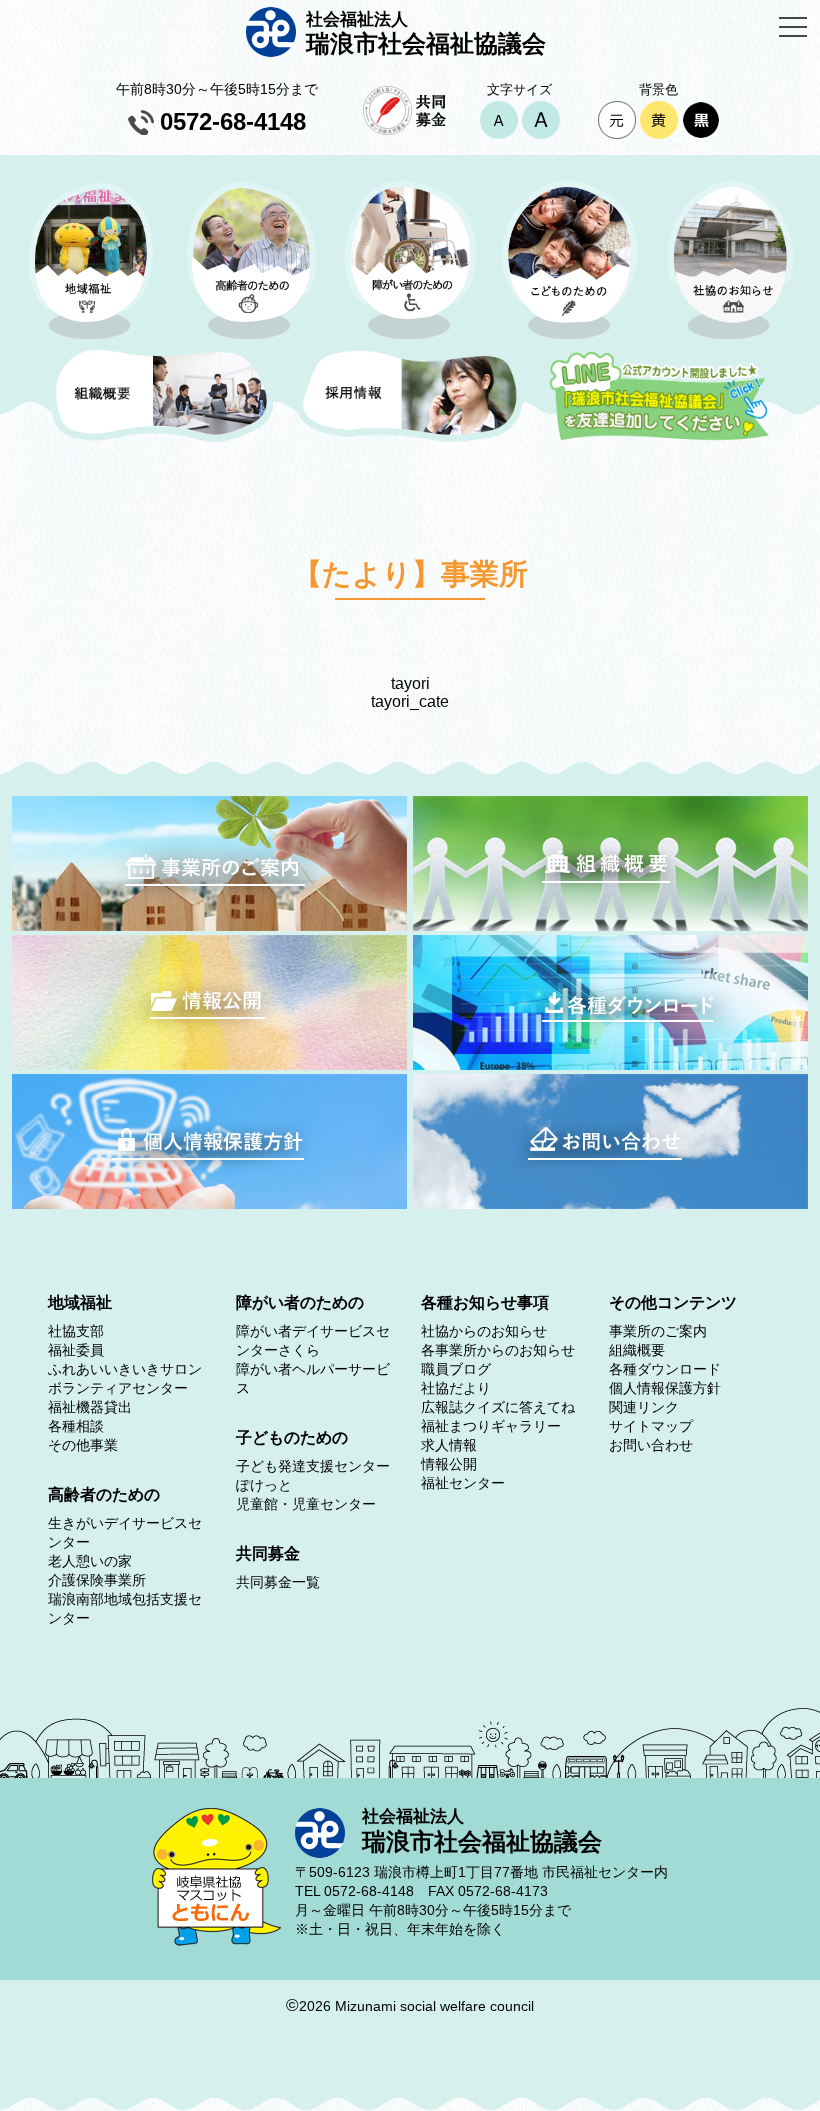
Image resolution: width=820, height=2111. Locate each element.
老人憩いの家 (90, 1561)
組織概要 (637, 1350)
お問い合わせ (651, 1445)
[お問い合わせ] (610, 1203)
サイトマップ (651, 1426)
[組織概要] (610, 925)
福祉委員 (76, 1350)
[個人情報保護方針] (209, 1203)
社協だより (456, 1388)
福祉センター (463, 1483)
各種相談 (76, 1426)
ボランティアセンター (118, 1388)
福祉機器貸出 (90, 1407)
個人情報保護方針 (665, 1388)
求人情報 (449, 1445)
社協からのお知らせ (484, 1331)
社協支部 (76, 1331)
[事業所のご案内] (209, 925)
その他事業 (83, 1445)
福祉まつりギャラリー (491, 1426)
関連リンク (644, 1407)
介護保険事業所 (97, 1580)
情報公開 (449, 1464)
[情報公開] (209, 1064)
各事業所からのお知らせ (498, 1350)
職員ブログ (456, 1369)
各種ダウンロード (665, 1369)
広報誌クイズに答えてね (498, 1407)
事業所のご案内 (658, 1331)
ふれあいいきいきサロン (125, 1369)
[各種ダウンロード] (610, 1064)
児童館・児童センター (306, 1504)
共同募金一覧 (278, 1582)
